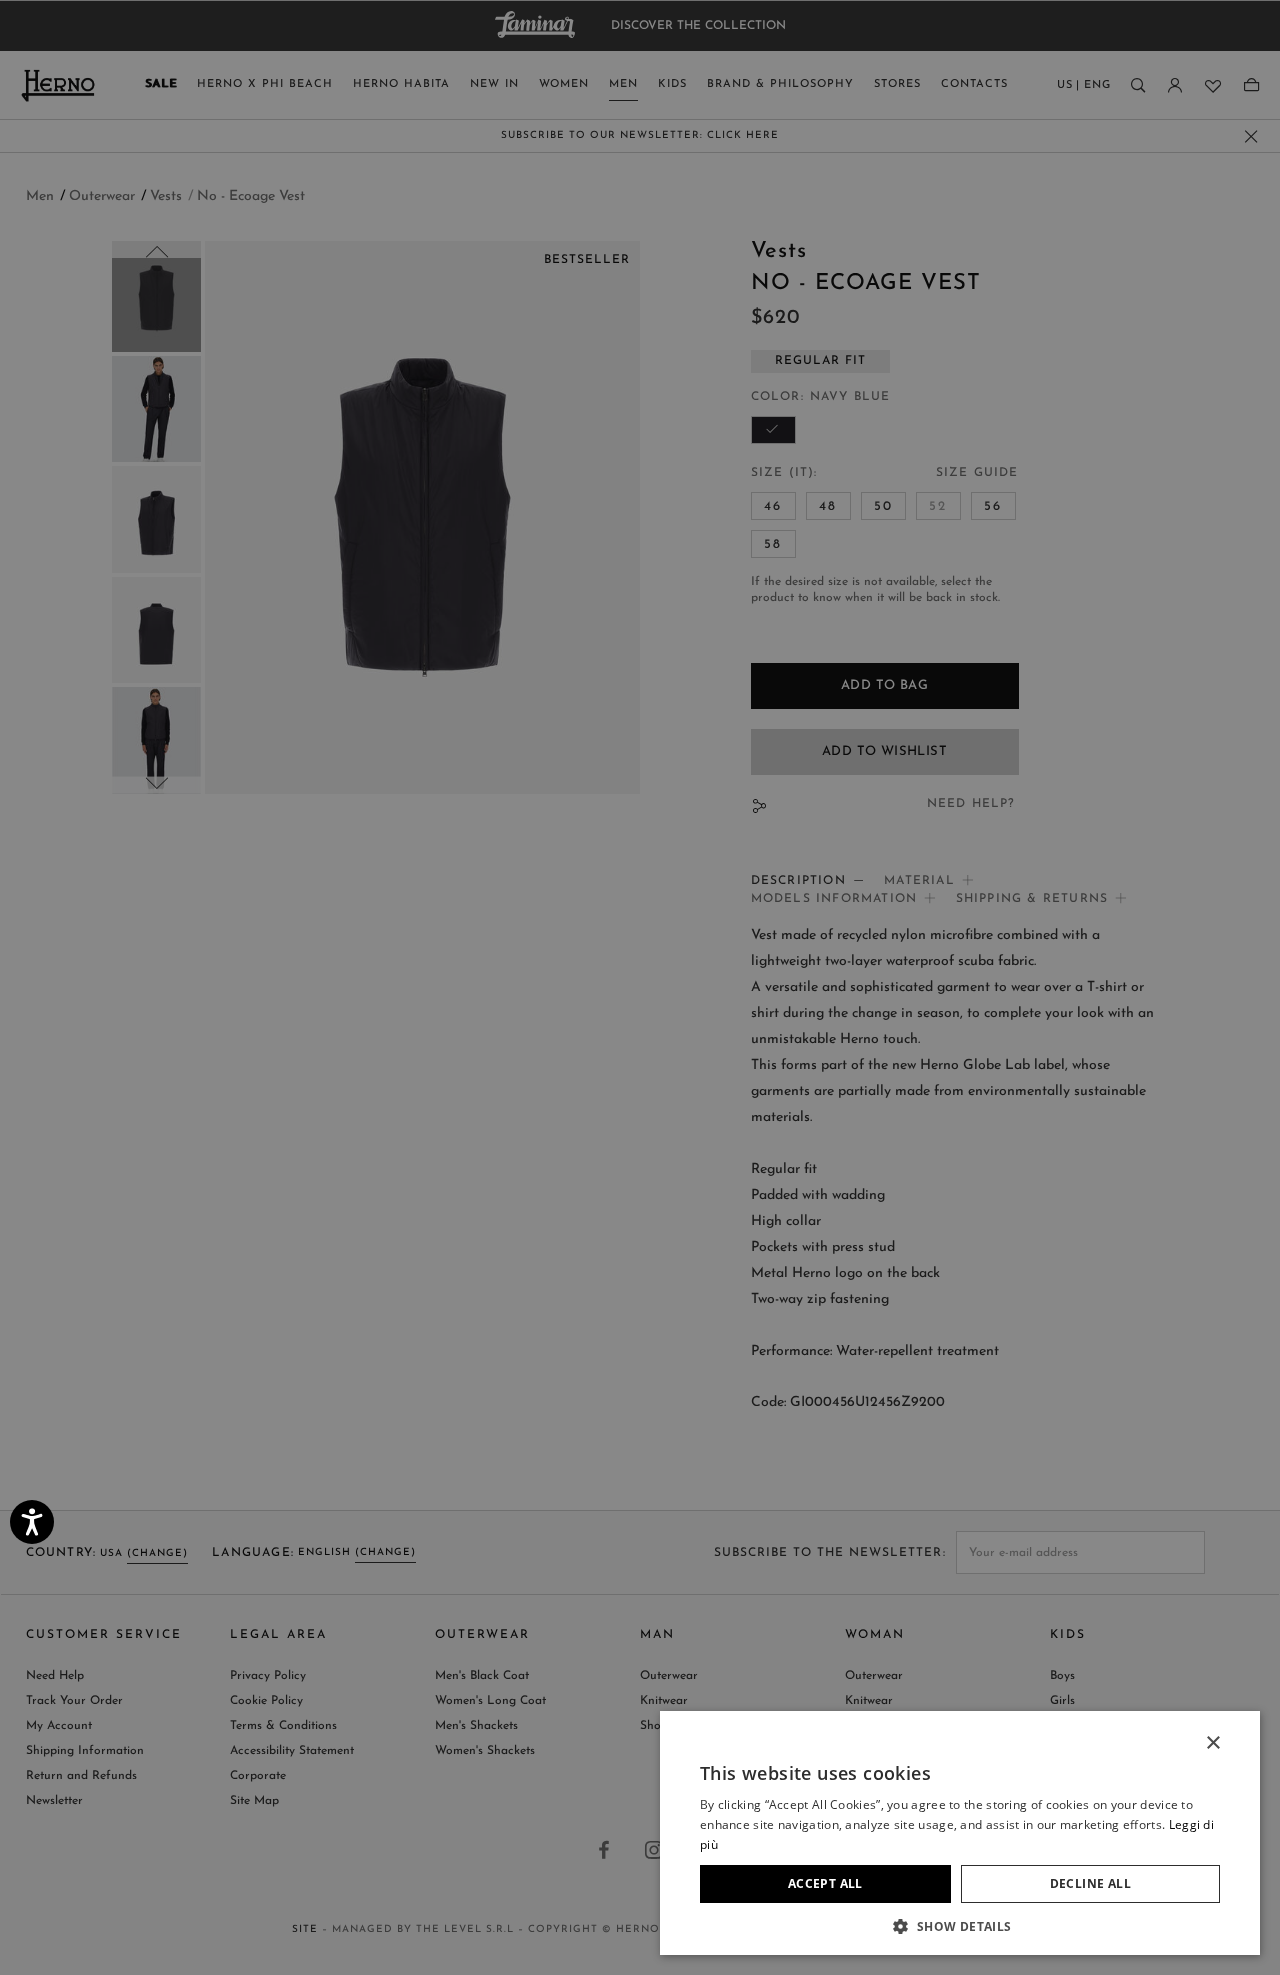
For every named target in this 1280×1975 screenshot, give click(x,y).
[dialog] (640, 987)
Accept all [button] (825, 1883)
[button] (960, 1925)
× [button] (1212, 1743)
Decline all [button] (1090, 1883)
